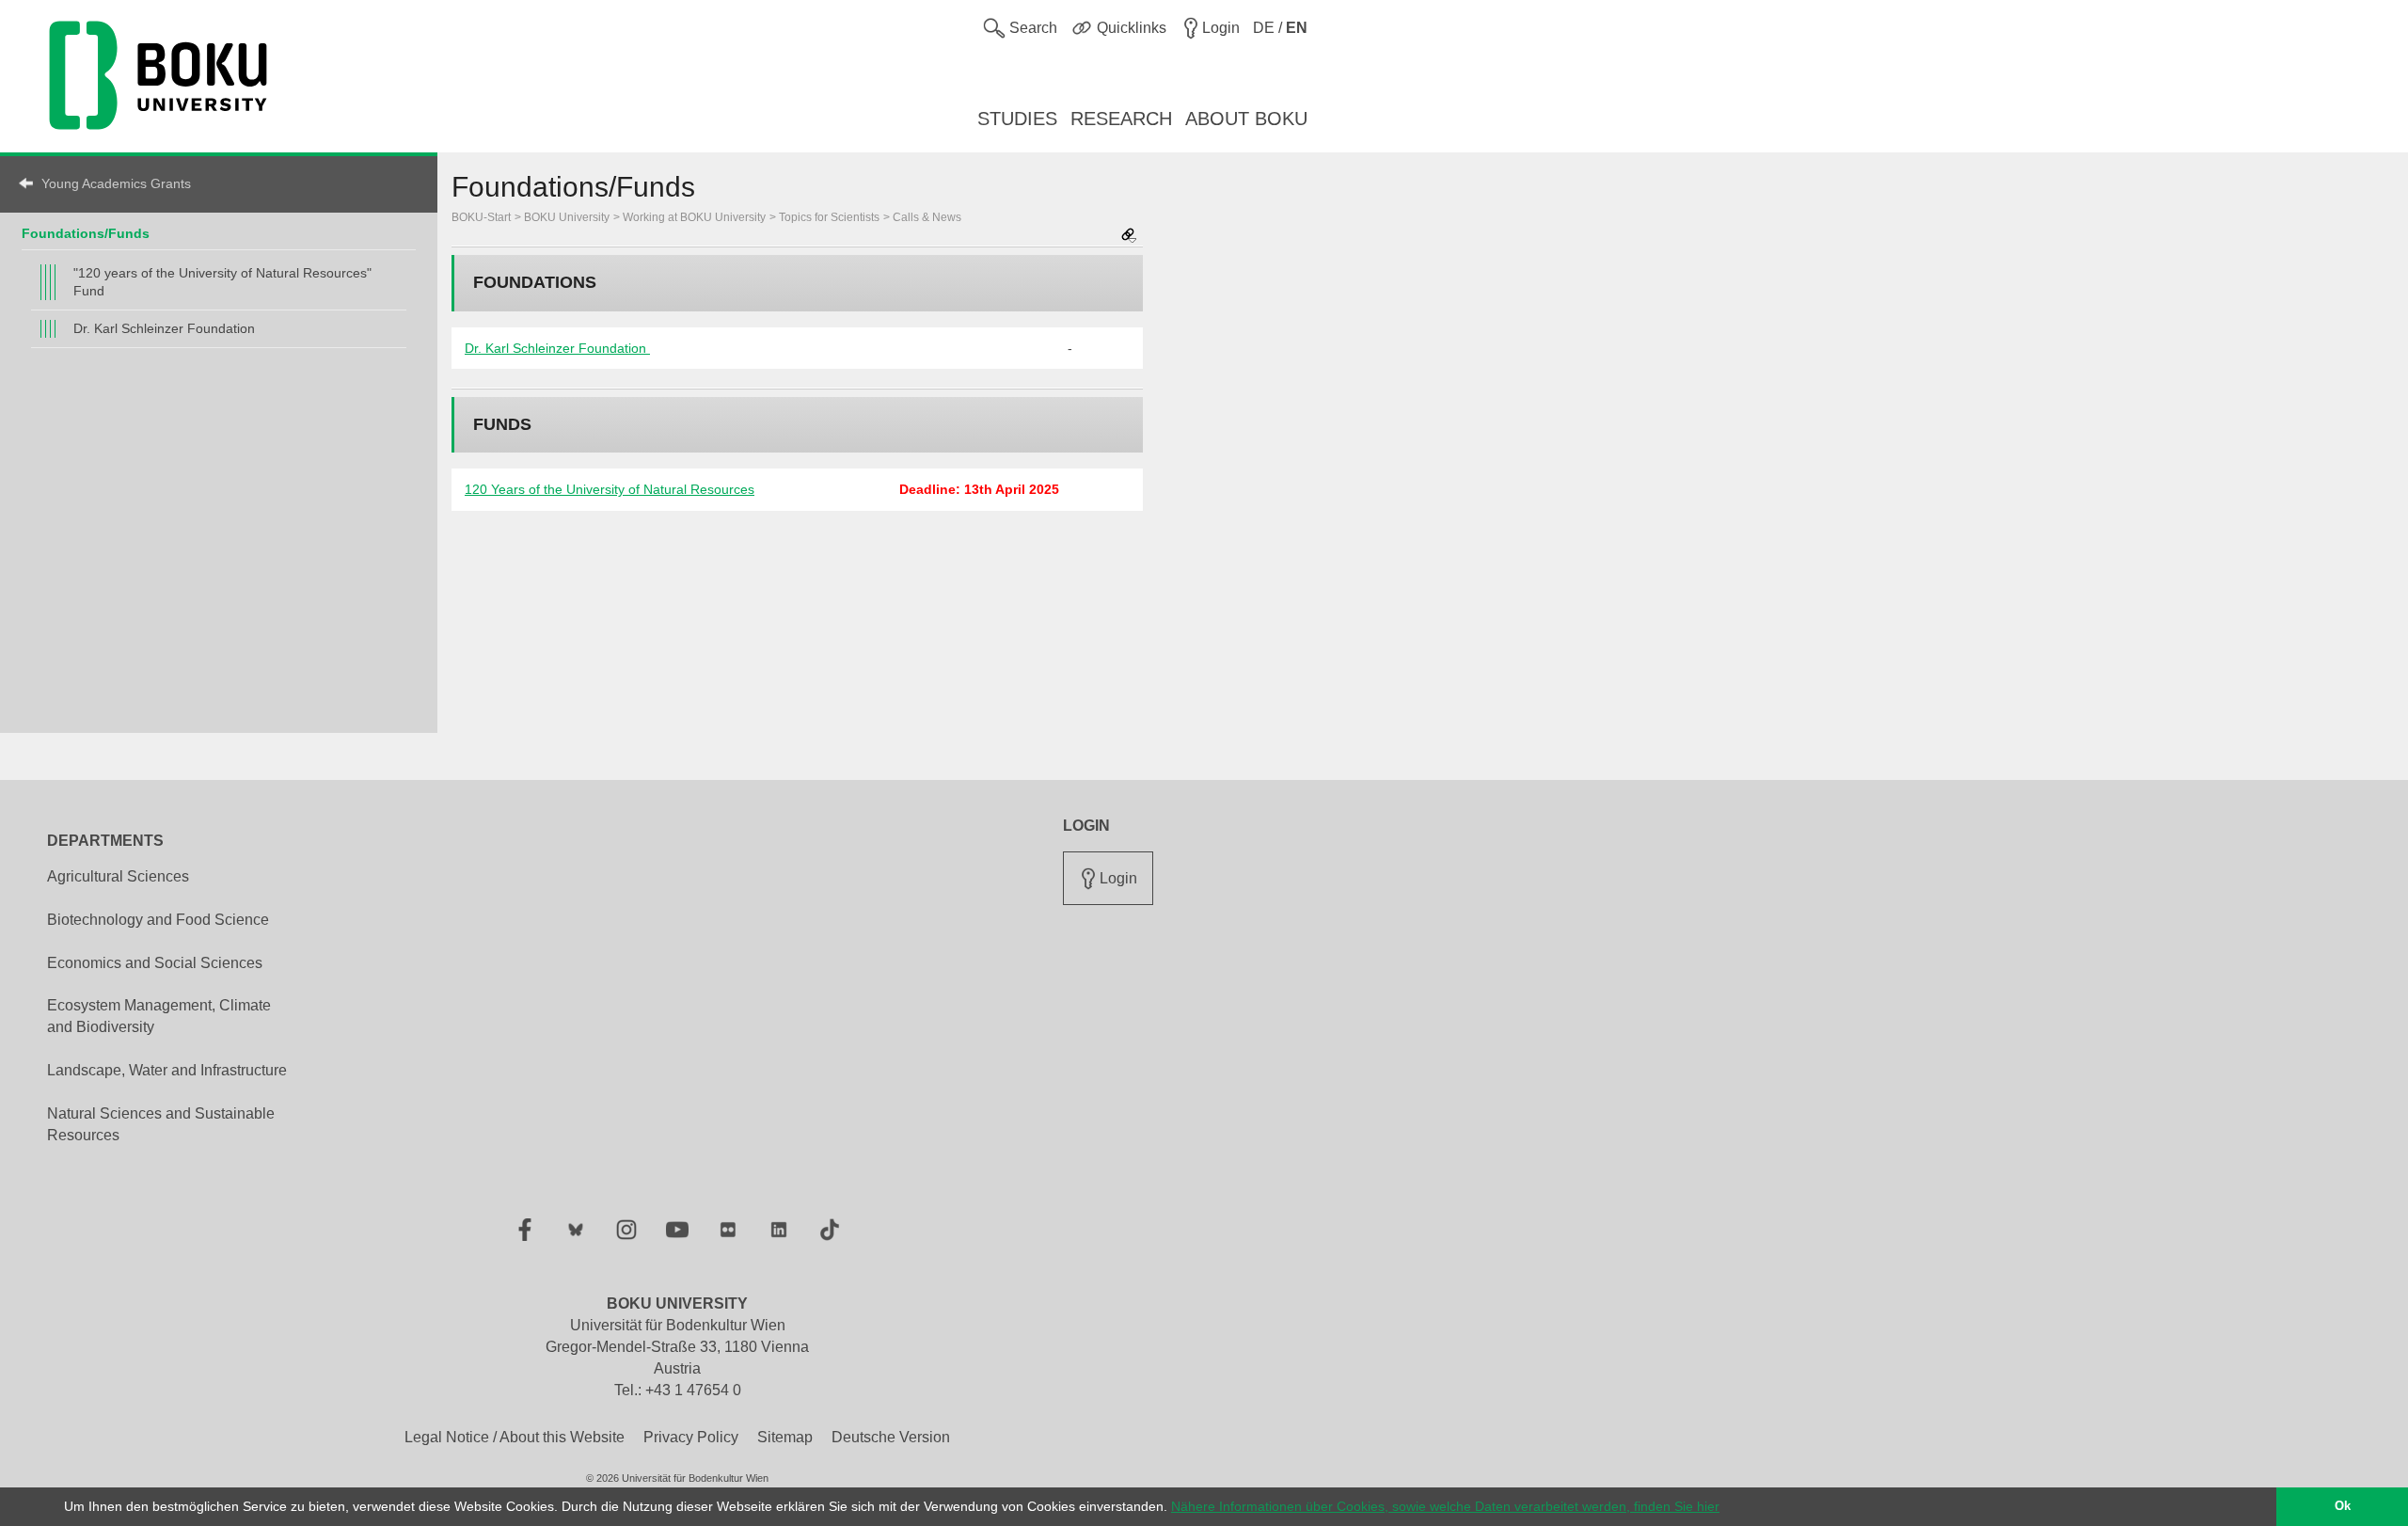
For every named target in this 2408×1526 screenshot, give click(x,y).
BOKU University (567, 217)
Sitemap (785, 1437)
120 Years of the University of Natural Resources (610, 489)
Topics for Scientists (829, 217)
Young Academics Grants (116, 183)
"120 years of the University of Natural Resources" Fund (222, 282)
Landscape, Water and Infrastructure (167, 1070)
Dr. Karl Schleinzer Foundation (164, 328)
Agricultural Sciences (118, 876)
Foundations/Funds (86, 233)
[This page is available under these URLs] (1129, 237)
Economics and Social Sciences (155, 963)
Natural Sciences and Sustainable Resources (161, 1124)
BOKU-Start (481, 217)
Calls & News (927, 217)
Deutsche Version (891, 1437)
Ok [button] (2343, 1506)
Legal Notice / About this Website (515, 1437)
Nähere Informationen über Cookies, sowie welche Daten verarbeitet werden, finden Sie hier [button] (1445, 1506)
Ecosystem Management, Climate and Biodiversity (159, 1016)
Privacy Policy (691, 1437)
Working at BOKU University (694, 217)
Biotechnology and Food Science (158, 920)
